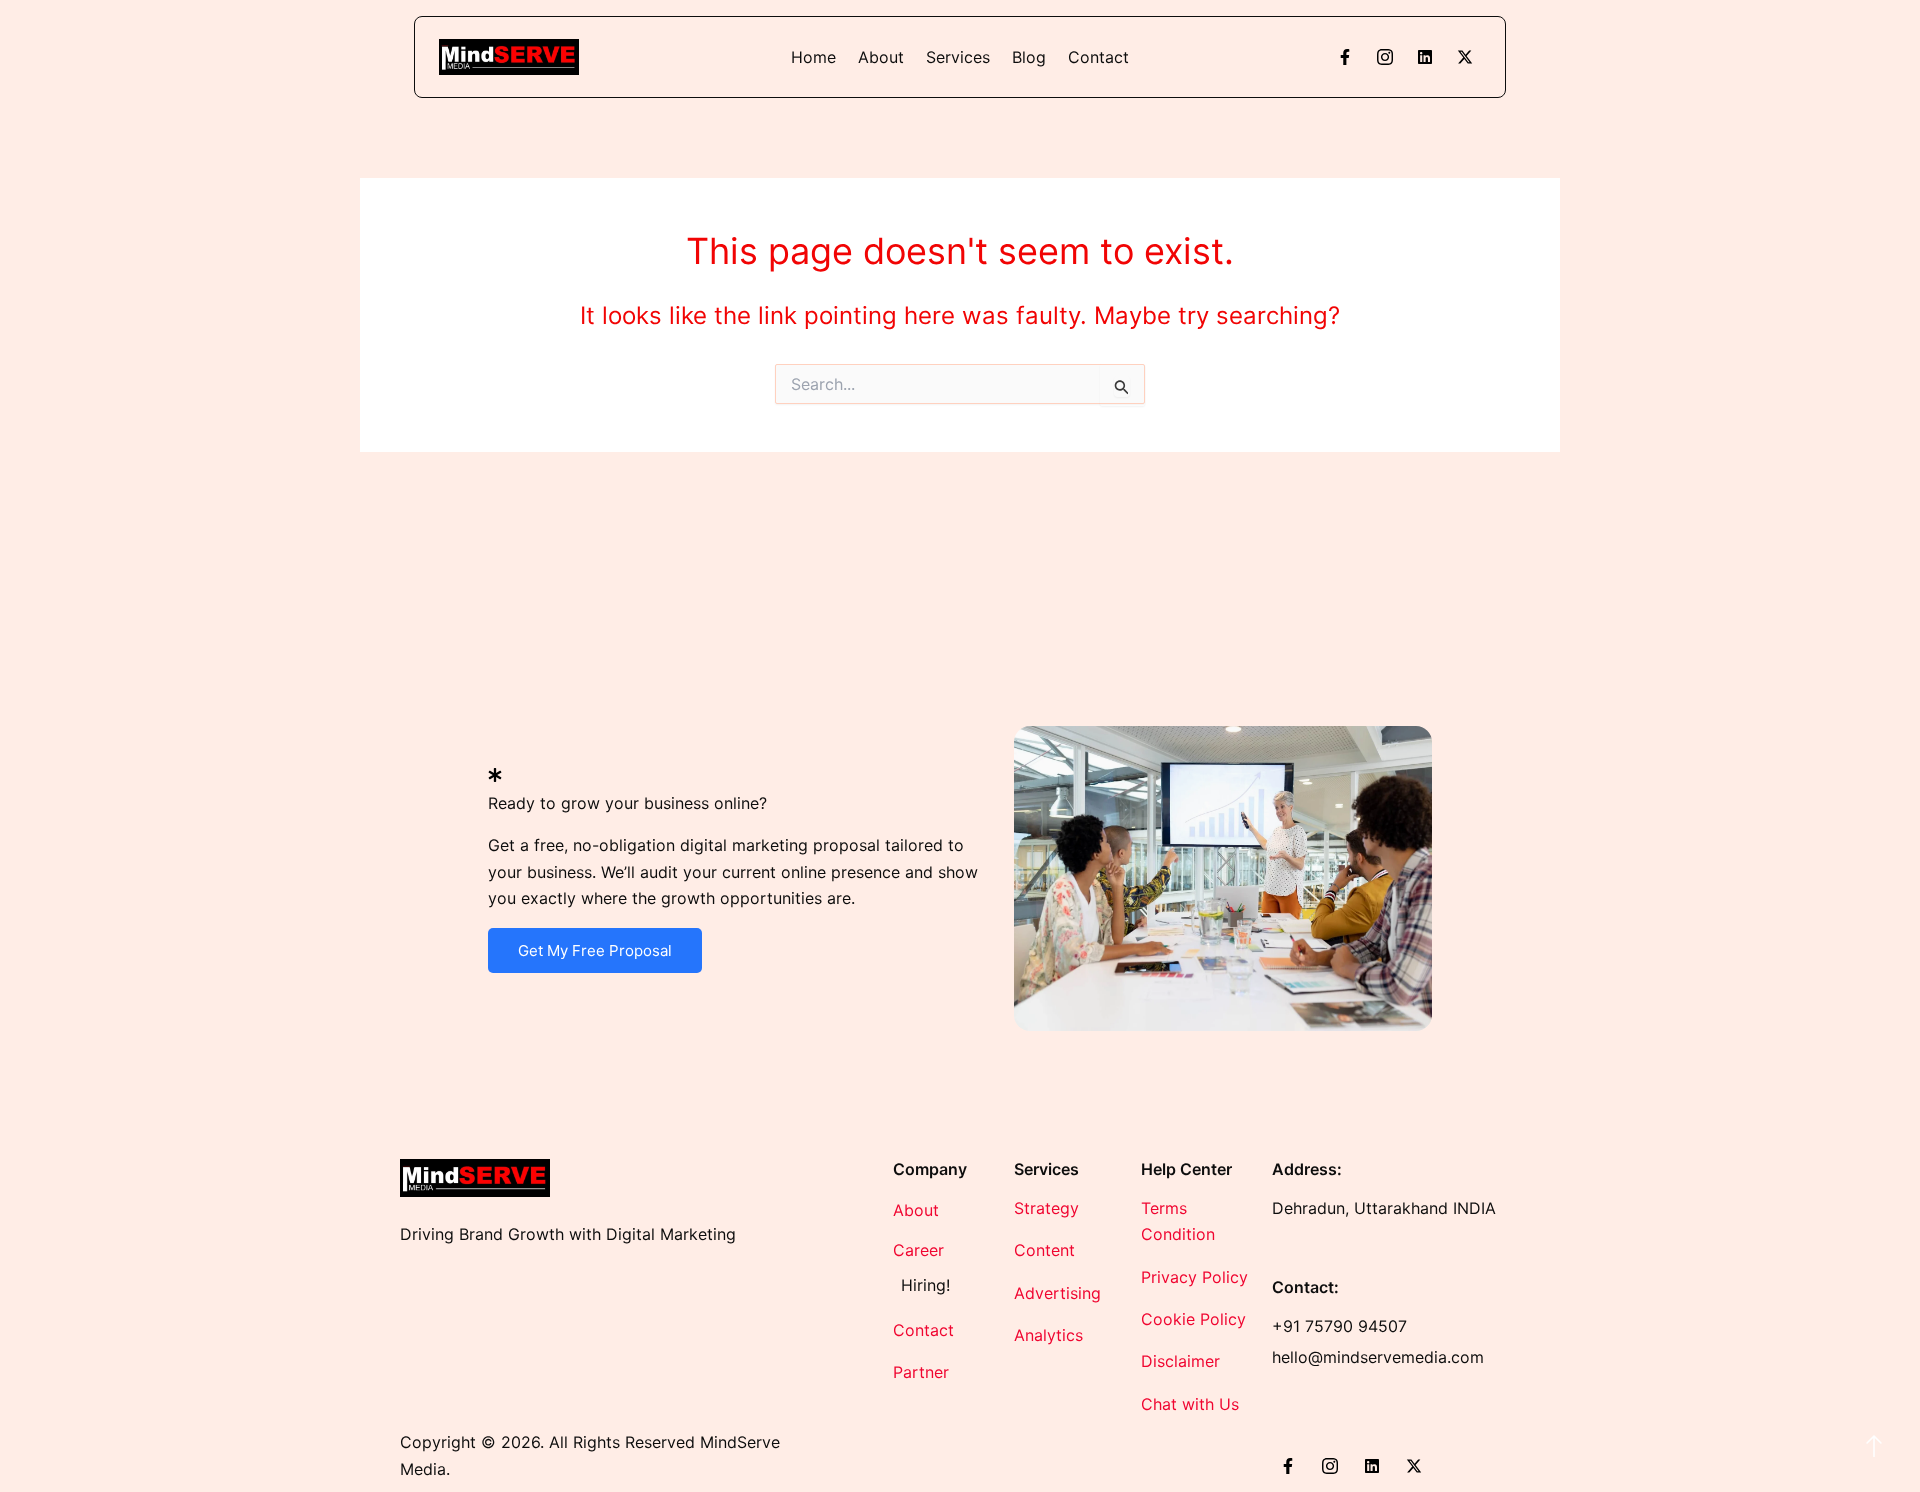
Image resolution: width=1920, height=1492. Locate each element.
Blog (1029, 57)
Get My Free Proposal (595, 950)
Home (813, 57)
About (881, 57)
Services (958, 57)
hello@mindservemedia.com (1378, 1357)
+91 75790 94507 (1339, 1326)
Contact (1098, 57)
